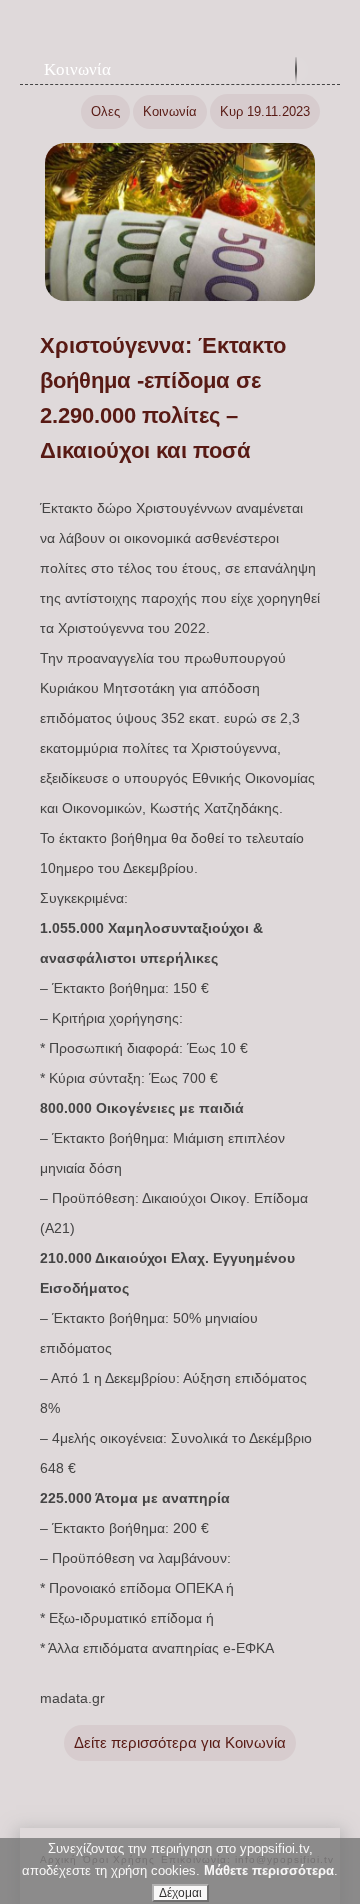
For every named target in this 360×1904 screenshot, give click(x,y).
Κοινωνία (77, 69)
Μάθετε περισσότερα (269, 1870)
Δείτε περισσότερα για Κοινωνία (180, 1742)
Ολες (105, 111)
